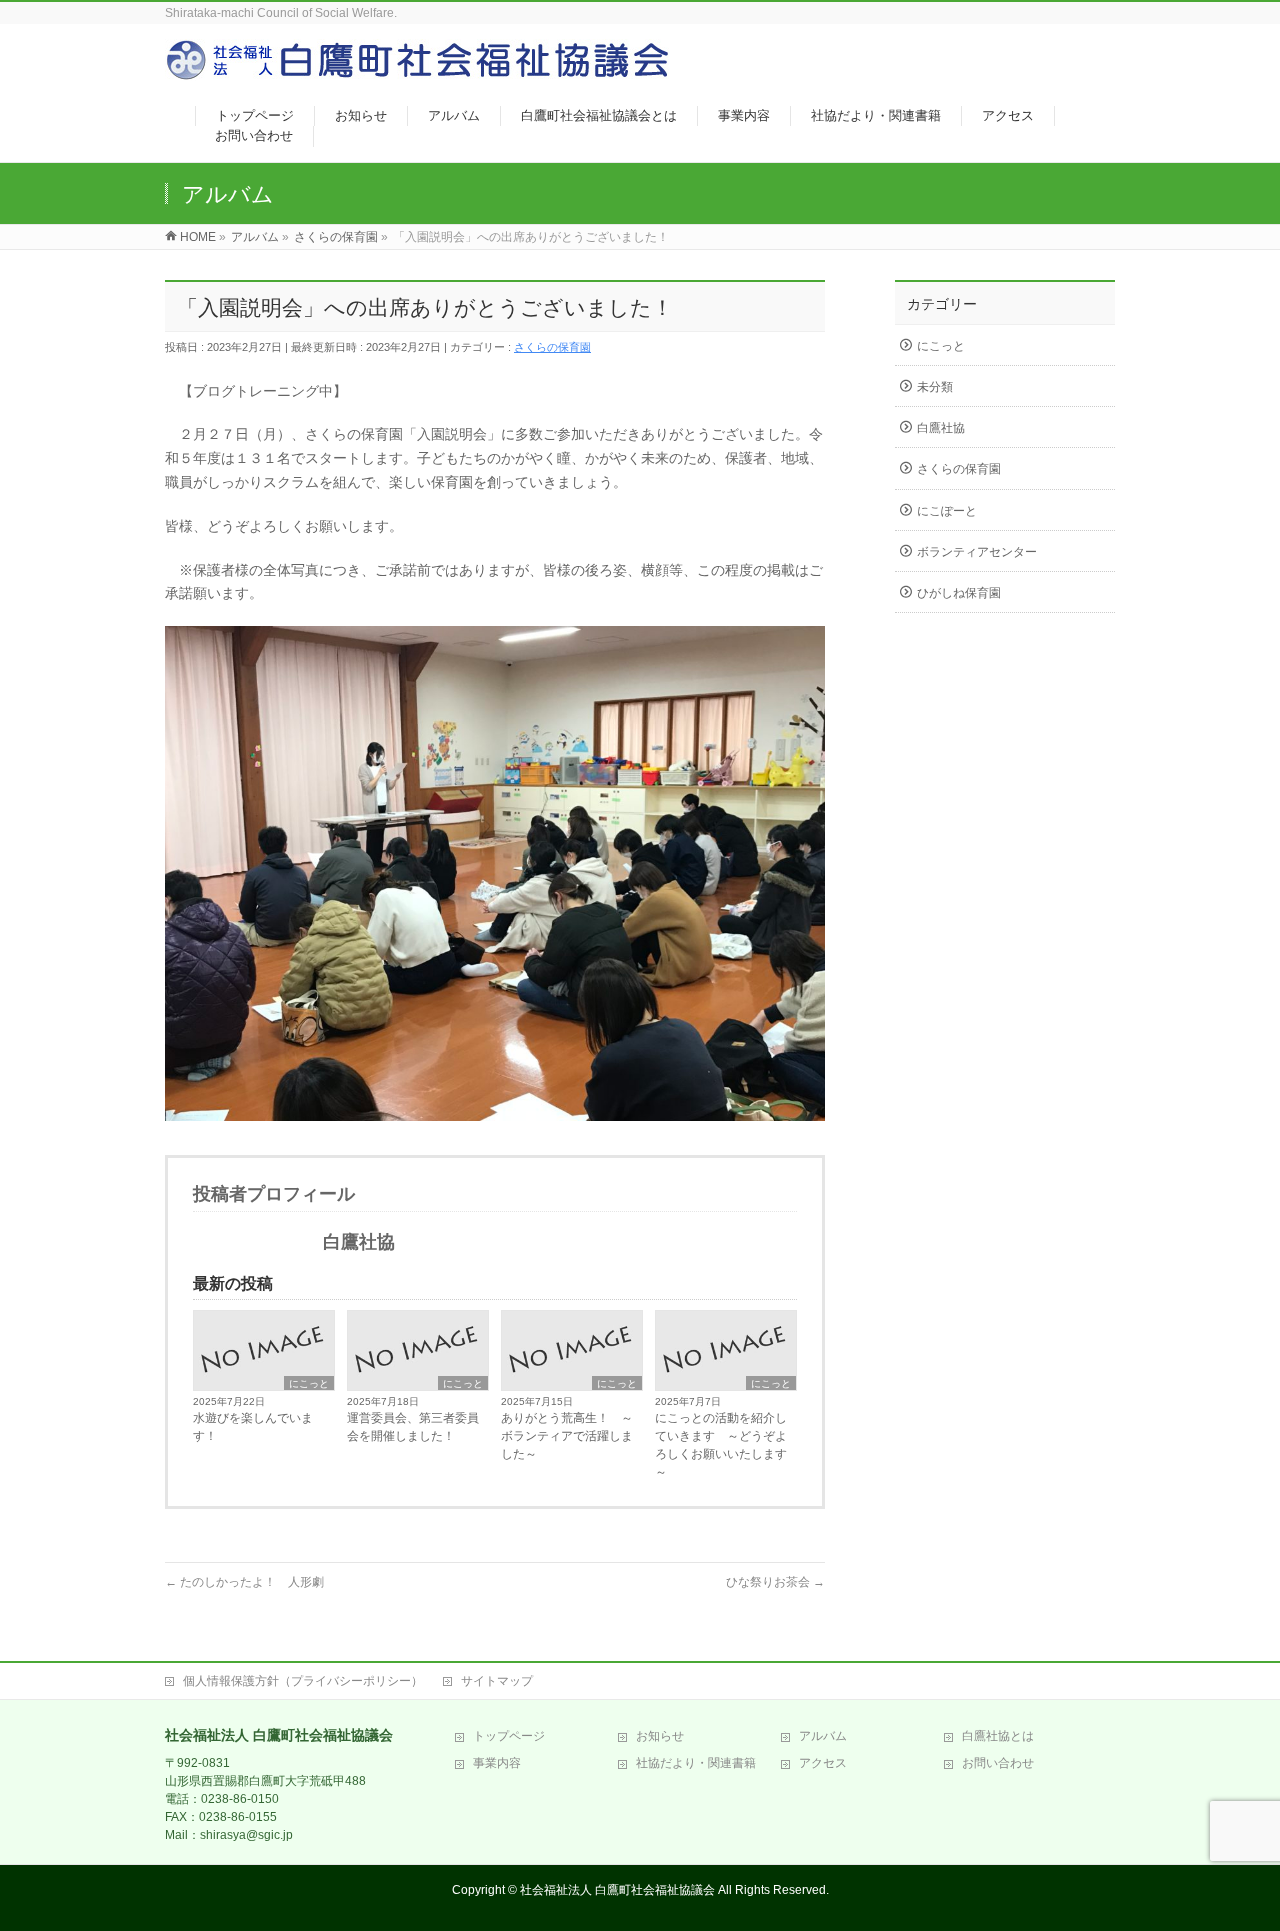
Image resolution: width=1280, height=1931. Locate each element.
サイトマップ (497, 1681)
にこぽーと (947, 511)
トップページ (509, 1736)
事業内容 (497, 1763)
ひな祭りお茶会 (775, 1582)
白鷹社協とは (998, 1736)
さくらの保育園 (552, 347)
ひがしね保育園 (959, 593)
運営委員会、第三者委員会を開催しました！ (413, 1427)
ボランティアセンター (977, 552)
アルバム (823, 1736)
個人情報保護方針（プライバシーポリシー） (303, 1681)
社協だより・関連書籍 (696, 1763)
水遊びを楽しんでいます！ (253, 1427)
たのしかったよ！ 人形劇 (244, 1582)
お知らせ (660, 1736)
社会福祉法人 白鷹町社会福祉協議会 (617, 1890)
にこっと (309, 1383)
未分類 (935, 387)
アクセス (823, 1763)
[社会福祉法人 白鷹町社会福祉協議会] (420, 70)
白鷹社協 (941, 428)
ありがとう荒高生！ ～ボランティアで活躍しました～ (567, 1436)
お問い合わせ (998, 1763)
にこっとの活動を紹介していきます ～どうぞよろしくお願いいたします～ (721, 1445)
